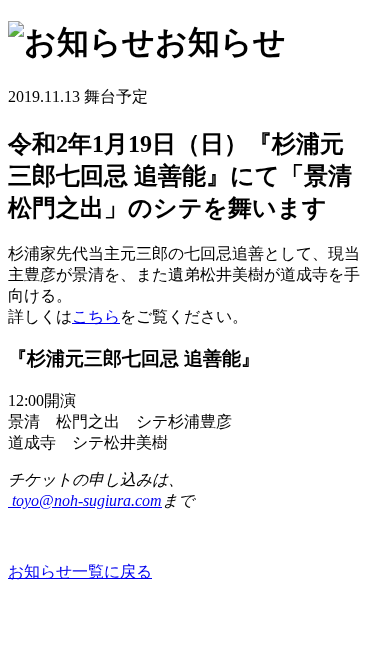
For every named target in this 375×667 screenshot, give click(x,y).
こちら (96, 316)
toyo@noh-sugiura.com (87, 500)
